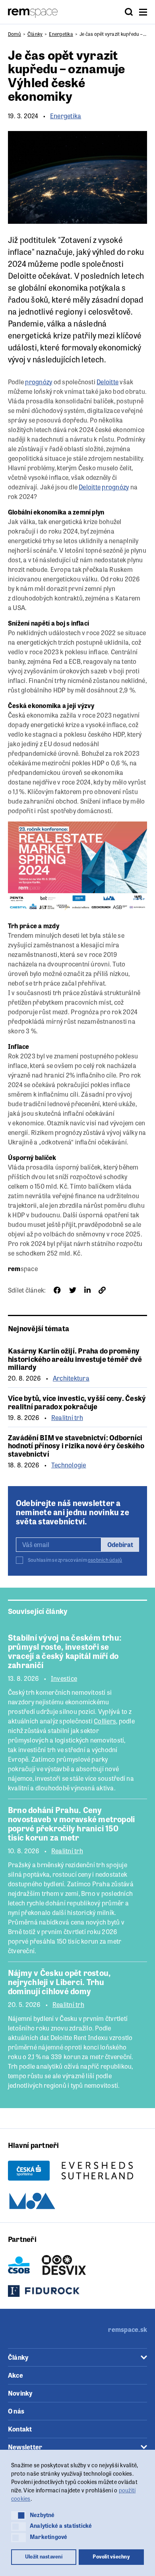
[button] (18, 2515)
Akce (15, 2375)
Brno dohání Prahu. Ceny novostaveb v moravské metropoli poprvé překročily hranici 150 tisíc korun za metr (71, 1823)
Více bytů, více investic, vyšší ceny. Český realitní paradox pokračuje (77, 1402)
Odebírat (120, 1544)
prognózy (39, 382)
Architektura (71, 1378)
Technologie (69, 1465)
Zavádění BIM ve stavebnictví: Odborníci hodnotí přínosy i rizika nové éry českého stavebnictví (76, 1445)
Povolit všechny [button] (111, 2556)
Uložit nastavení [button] (44, 2556)
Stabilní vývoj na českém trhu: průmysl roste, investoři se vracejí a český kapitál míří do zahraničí (65, 1651)
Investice (64, 1678)
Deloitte (22, 275)
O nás (16, 2411)
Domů (15, 34)
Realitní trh (67, 1418)
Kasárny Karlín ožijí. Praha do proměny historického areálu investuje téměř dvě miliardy (75, 1358)
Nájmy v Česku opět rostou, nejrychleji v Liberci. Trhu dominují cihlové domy (59, 1982)
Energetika (61, 34)
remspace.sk (128, 2329)
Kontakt (20, 2429)
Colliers (105, 1721)
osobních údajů (105, 1560)
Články (35, 34)
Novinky (20, 2393)
